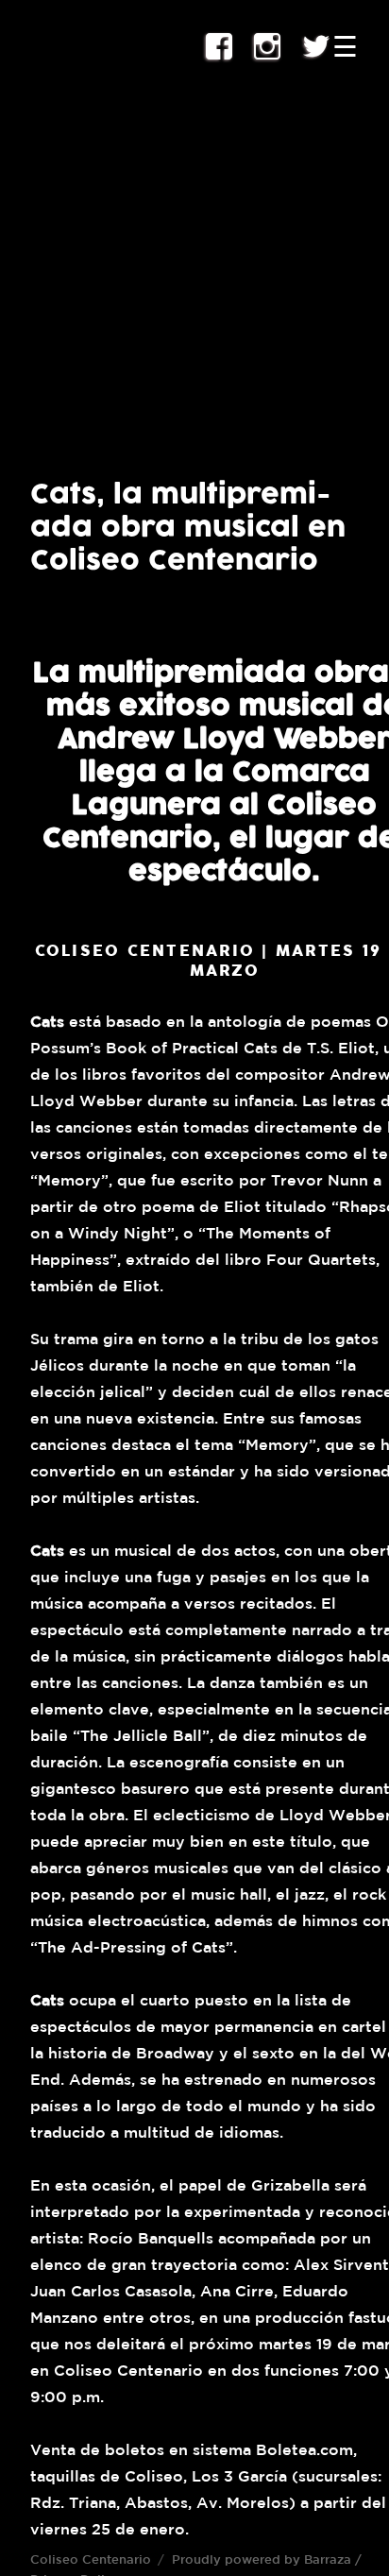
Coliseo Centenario (91, 2559)
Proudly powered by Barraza (262, 2559)
